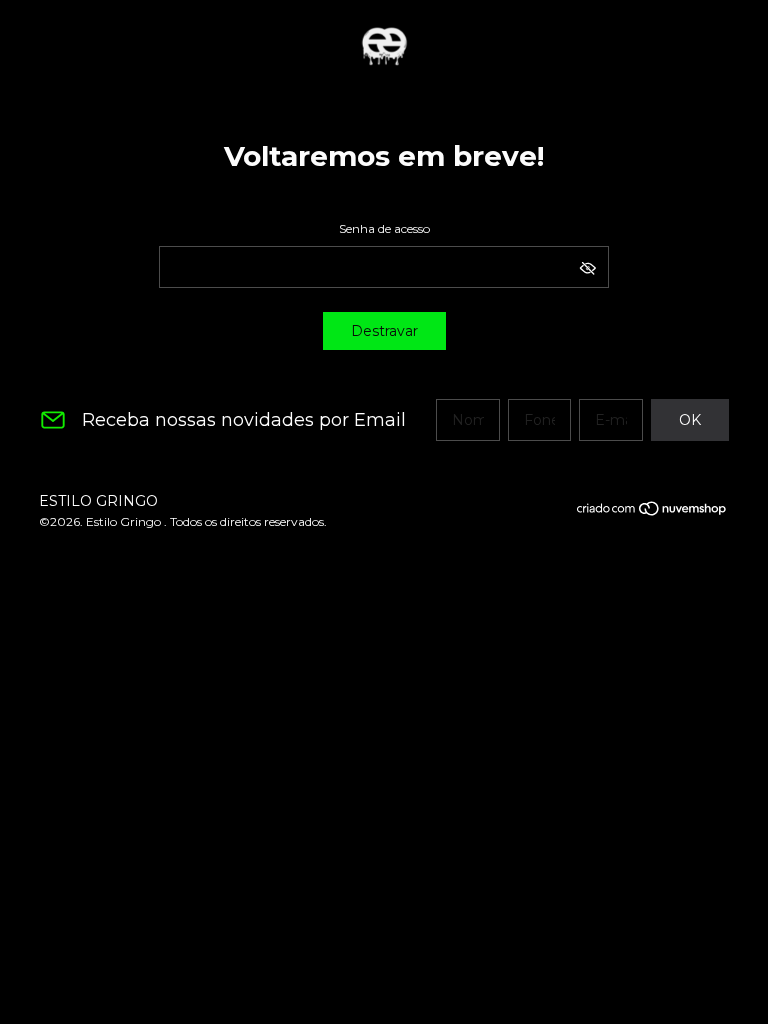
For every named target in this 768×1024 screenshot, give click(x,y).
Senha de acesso (384, 228)
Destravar (384, 331)
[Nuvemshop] (652, 512)
